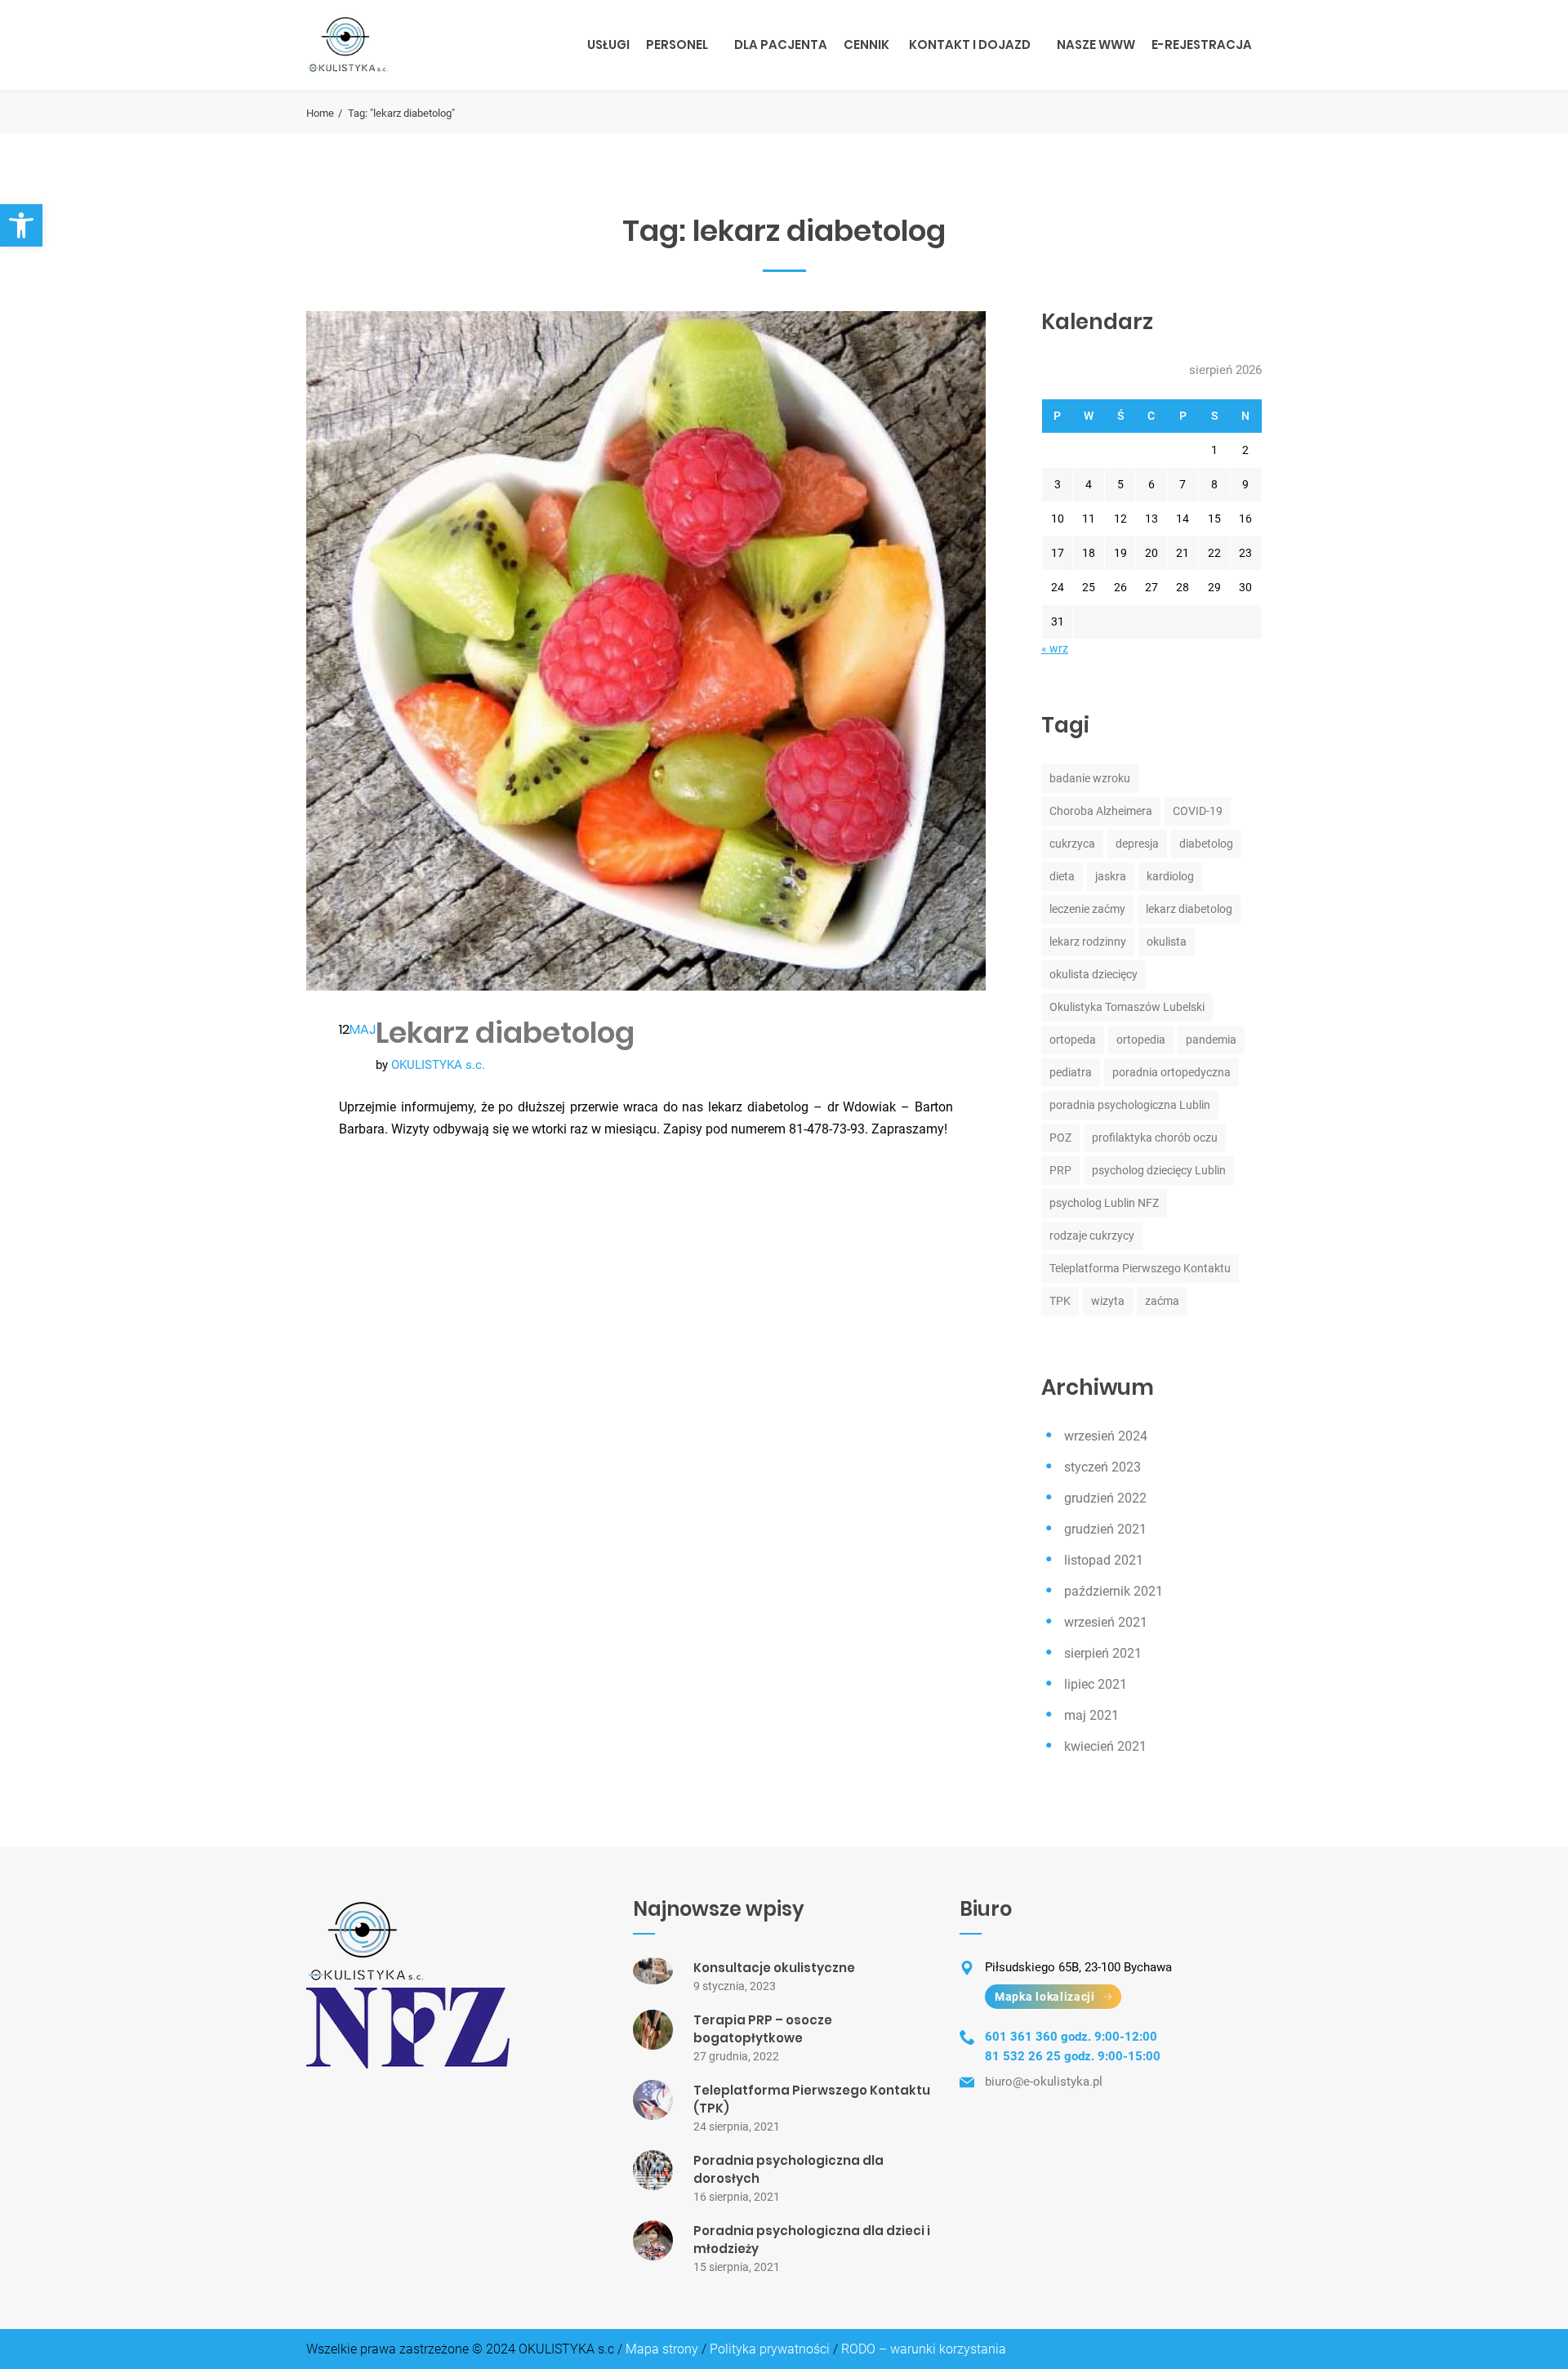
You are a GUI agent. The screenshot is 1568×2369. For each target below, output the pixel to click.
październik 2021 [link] (1114, 1591)
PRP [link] (1060, 1170)
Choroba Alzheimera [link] (1101, 811)
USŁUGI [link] (608, 45)
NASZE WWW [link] (1096, 45)
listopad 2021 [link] (1104, 1560)
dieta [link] (1062, 876)
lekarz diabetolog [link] (1189, 909)
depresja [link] (1137, 844)
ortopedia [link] (1141, 1040)
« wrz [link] (1055, 648)
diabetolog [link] (1206, 844)
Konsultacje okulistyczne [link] (774, 1968)
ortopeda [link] (1073, 1040)
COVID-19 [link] (1198, 811)
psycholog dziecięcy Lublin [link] (1159, 1170)
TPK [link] (1060, 1301)
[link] (21, 225)
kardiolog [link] (1170, 876)
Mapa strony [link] (662, 2349)
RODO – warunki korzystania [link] (924, 2349)
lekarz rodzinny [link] (1088, 942)
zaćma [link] (1162, 1301)
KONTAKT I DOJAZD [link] (970, 45)
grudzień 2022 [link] (1105, 1498)
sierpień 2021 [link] (1103, 1653)
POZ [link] (1060, 1138)
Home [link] (320, 113)
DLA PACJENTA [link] (781, 45)
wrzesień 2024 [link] (1106, 1436)
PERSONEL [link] (677, 45)
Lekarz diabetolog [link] (505, 1033)
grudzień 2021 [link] (1105, 1529)
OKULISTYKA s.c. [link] (438, 1065)
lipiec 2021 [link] (1096, 1684)
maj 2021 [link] (1091, 1715)
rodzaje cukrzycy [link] (1092, 1236)
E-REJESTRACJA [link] (1202, 45)
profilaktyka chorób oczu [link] (1155, 1138)
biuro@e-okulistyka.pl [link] (1044, 2082)
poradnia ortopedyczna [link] (1172, 1072)
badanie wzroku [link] (1090, 778)
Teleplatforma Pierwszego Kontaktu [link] (1140, 1268)
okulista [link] (1167, 942)
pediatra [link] (1071, 1072)
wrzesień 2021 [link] (1106, 1622)
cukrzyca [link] (1072, 844)
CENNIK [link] (866, 45)
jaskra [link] (1111, 876)
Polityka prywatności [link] (770, 2349)
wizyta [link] (1108, 1301)
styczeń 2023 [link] (1102, 1467)
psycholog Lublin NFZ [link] (1104, 1203)
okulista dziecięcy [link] (1094, 974)
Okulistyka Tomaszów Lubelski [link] (1127, 1007)
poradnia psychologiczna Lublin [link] (1130, 1105)
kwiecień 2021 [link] (1105, 1746)
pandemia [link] (1211, 1040)
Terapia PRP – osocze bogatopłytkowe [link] (763, 2029)
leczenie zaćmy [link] (1087, 909)
